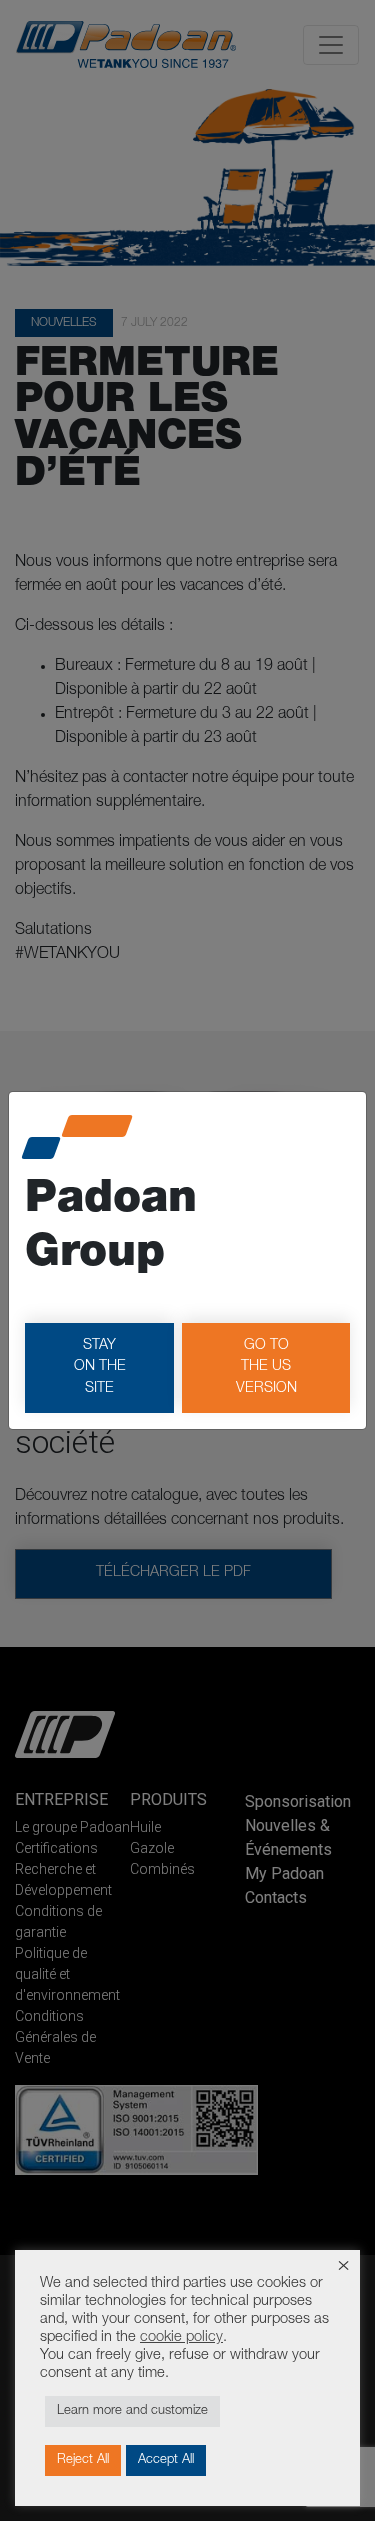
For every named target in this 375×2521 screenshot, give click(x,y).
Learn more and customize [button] (132, 2411)
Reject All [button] (83, 2460)
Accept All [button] (166, 2460)
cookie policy (181, 2338)
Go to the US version (266, 1367)
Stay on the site (100, 1367)
